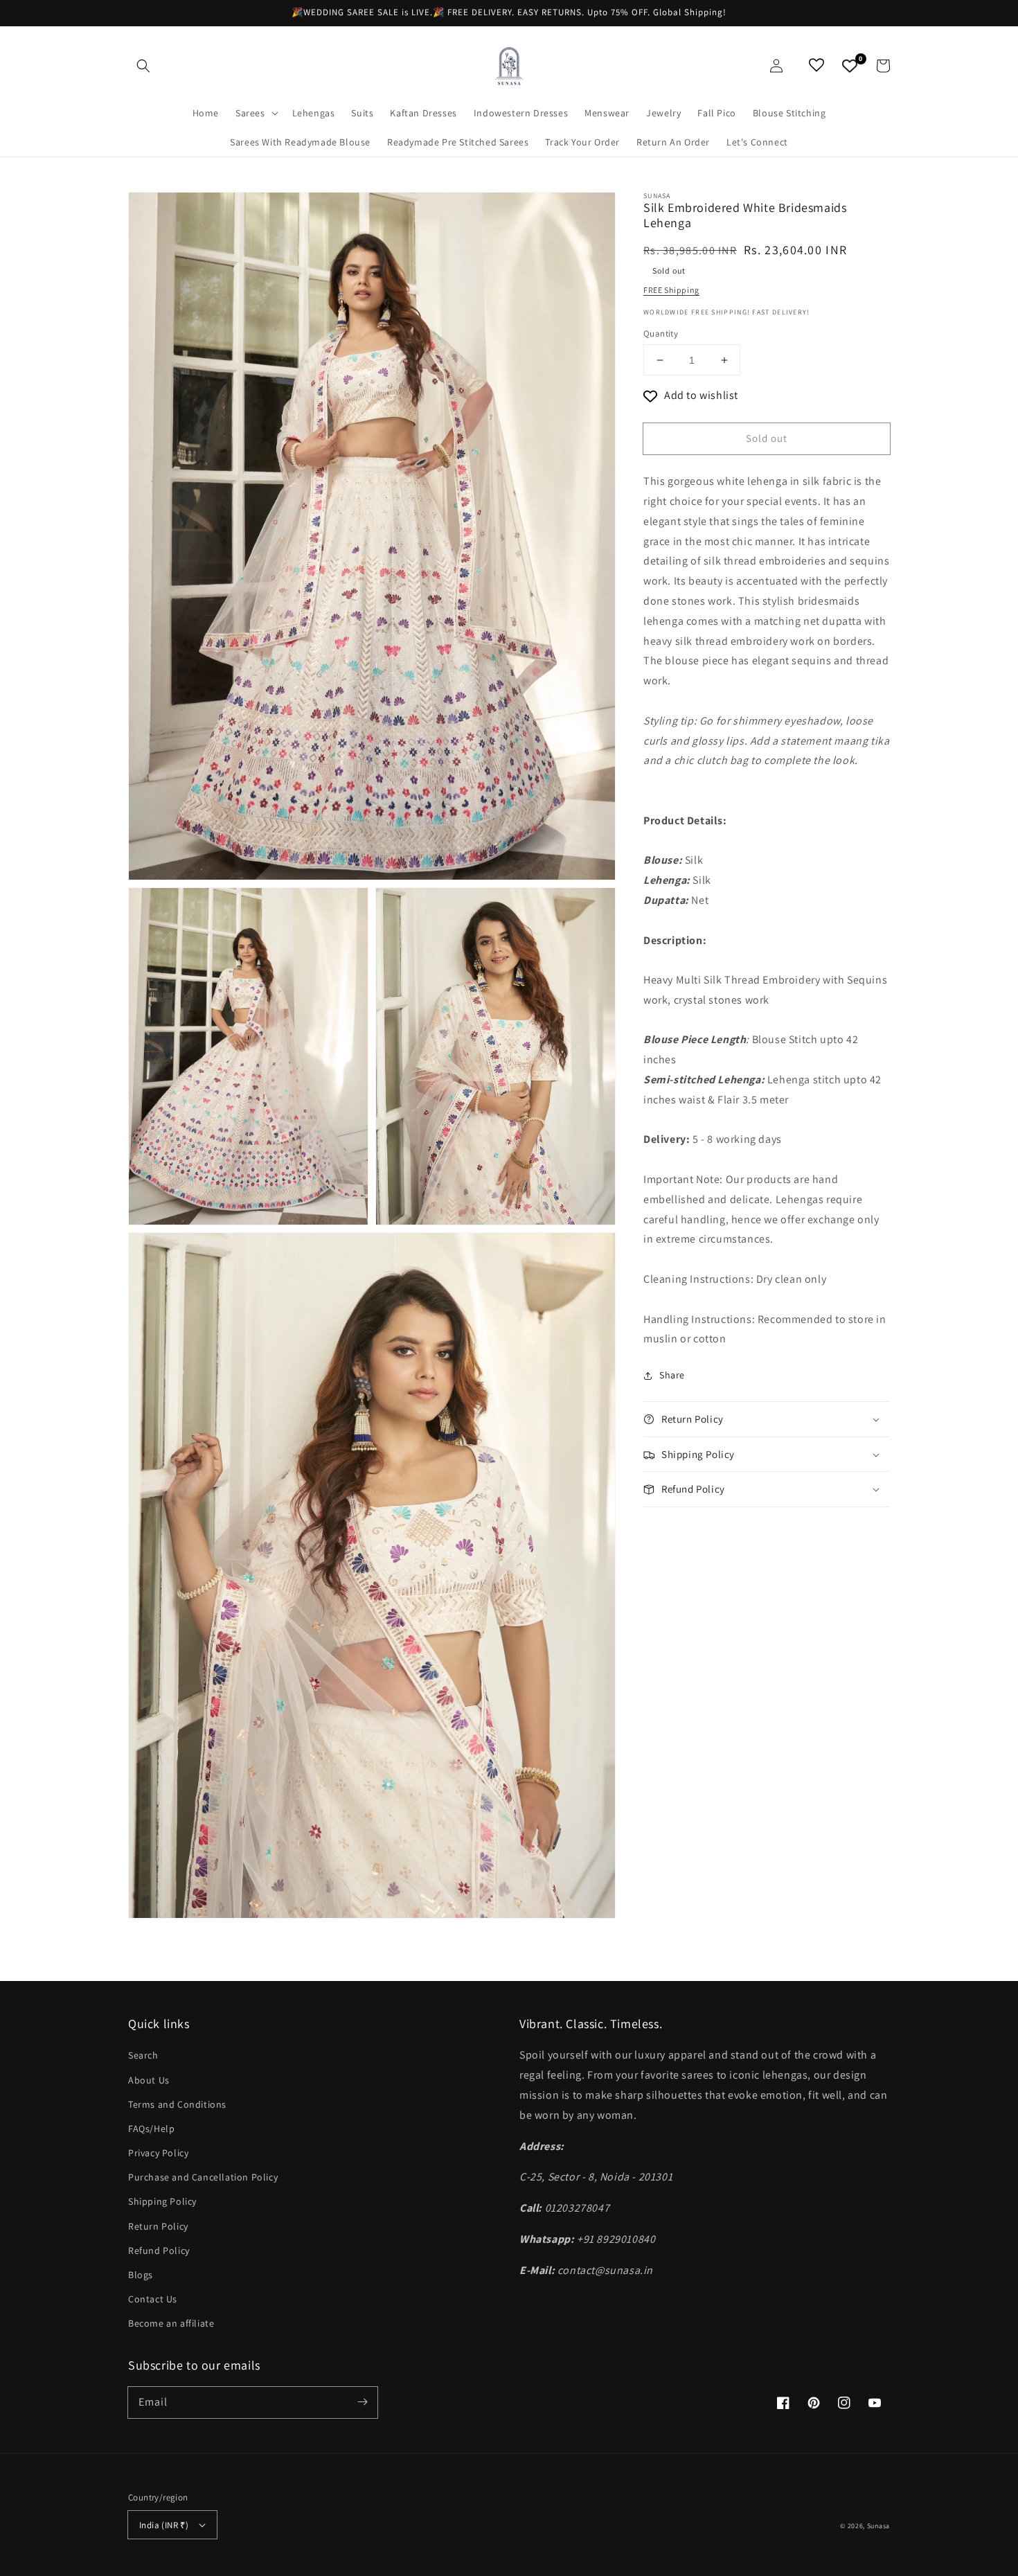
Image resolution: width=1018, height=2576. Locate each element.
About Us (149, 2080)
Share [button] (672, 1375)
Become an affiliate (171, 2323)
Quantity (661, 334)
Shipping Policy (162, 2201)
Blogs (141, 2275)
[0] (850, 66)
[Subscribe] (362, 2402)
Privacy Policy (158, 2153)
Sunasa (878, 2526)
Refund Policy (159, 2250)
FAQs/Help (151, 2129)
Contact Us (153, 2299)
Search (143, 2055)
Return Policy (158, 2226)
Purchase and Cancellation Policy (203, 2177)
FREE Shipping (671, 290)
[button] (143, 66)
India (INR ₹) (164, 2525)
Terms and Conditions (177, 2104)
